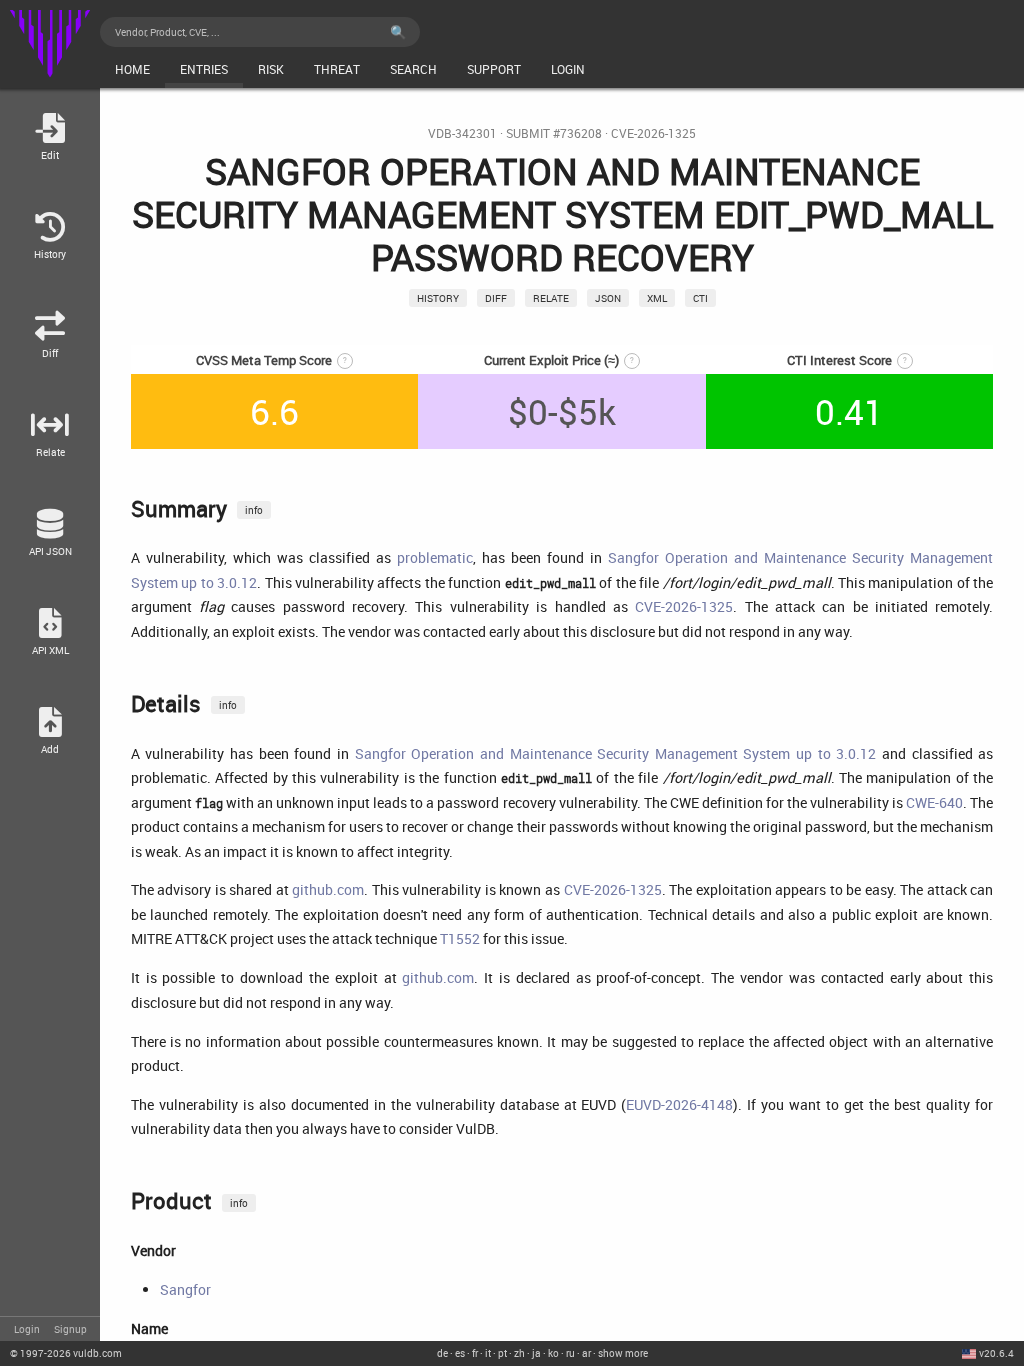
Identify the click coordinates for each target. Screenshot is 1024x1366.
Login (27, 1329)
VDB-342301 (462, 133)
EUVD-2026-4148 (679, 1104)
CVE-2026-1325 (653, 133)
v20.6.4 (996, 1353)
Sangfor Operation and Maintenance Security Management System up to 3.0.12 (616, 753)
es (460, 1353)
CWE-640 (934, 802)
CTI (700, 298)
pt (502, 1353)
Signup (70, 1329)
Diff (496, 298)
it (488, 1353)
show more (623, 1353)
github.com (328, 889)
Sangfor (185, 1289)
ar (586, 1353)
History (438, 298)
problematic (435, 557)
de (442, 1353)
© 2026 (66, 1353)
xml (657, 298)
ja (536, 1353)
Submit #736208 (554, 133)
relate (551, 298)
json (608, 298)
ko (553, 1353)
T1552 (460, 938)
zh (519, 1353)
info (254, 510)
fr (475, 1353)
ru (570, 1353)
